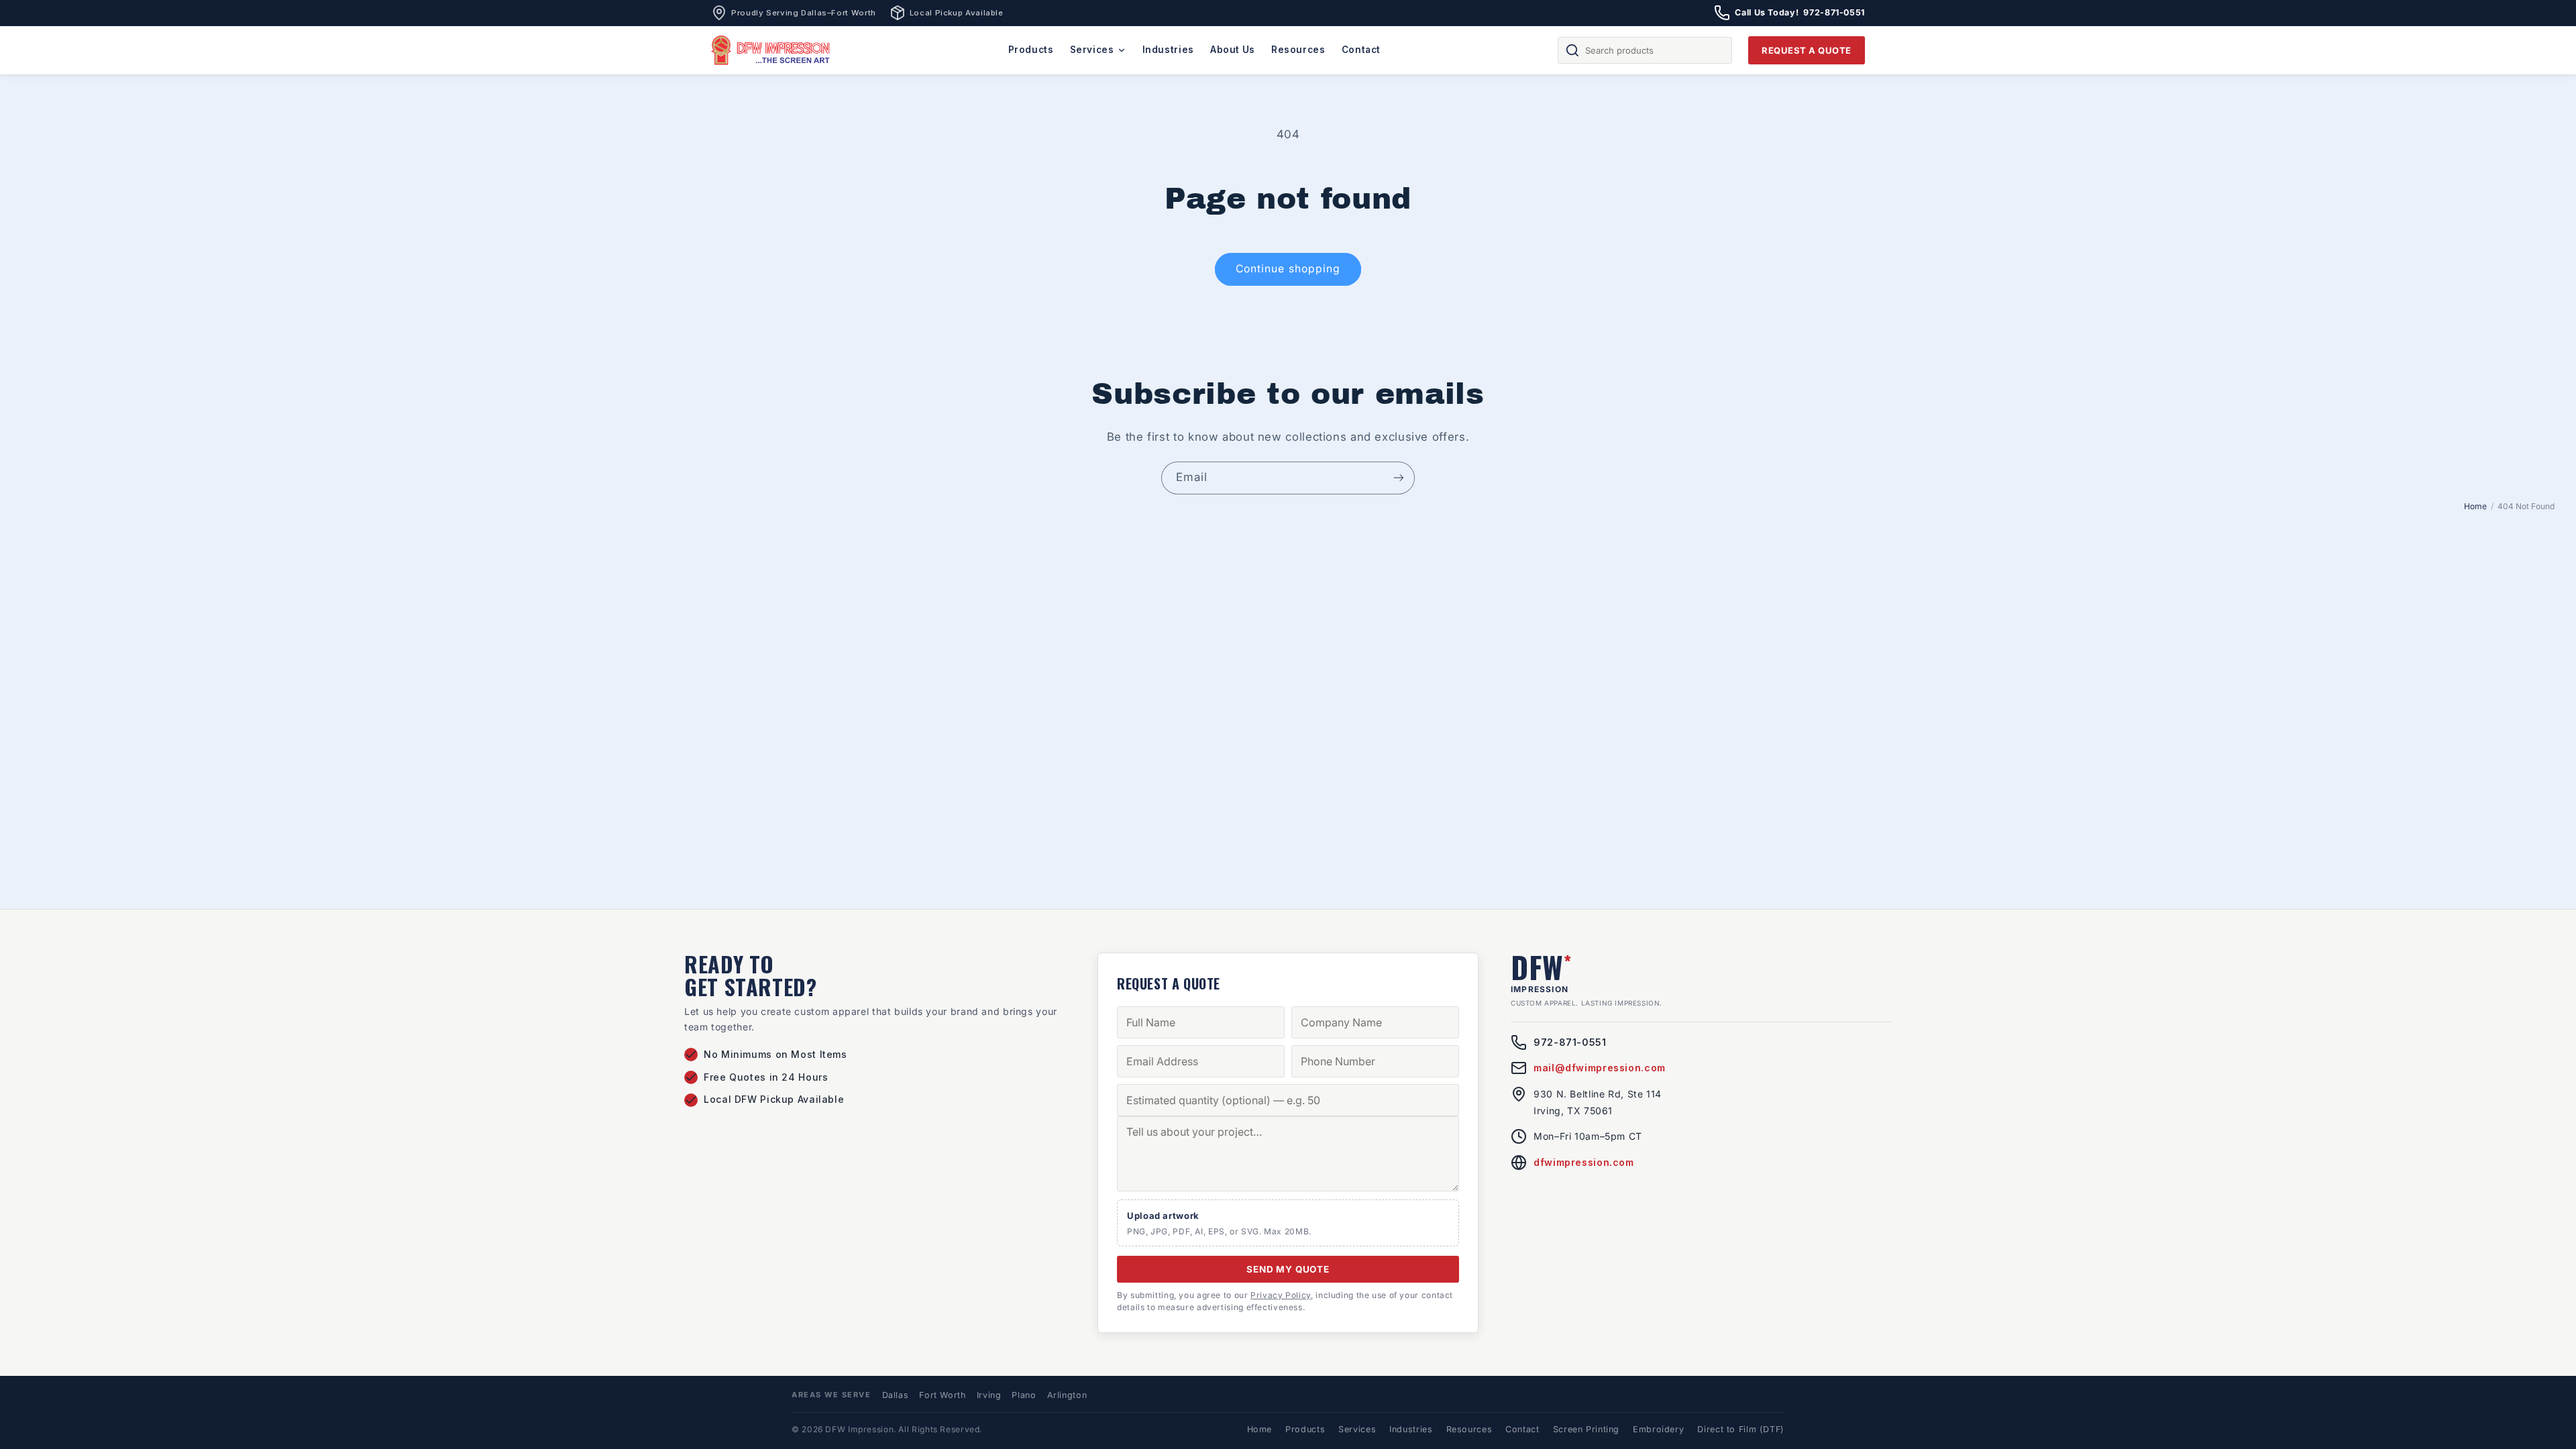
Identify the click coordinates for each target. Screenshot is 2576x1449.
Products (1031, 50)
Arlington (1067, 1395)
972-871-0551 (1570, 1042)
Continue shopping (1288, 269)
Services (1092, 50)
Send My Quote (1288, 1269)
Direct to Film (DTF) (1741, 1429)
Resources (1298, 50)
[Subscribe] (1399, 478)
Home (2475, 506)
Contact (1361, 50)
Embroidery (1658, 1429)
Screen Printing (1586, 1429)
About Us (1233, 50)
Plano (1024, 1395)
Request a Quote (1807, 50)
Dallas (896, 1395)
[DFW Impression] (771, 50)
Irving (989, 1395)
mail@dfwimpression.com (1600, 1068)
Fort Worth (942, 1395)
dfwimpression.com (1584, 1162)
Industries (1168, 50)
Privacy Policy (1281, 1295)
